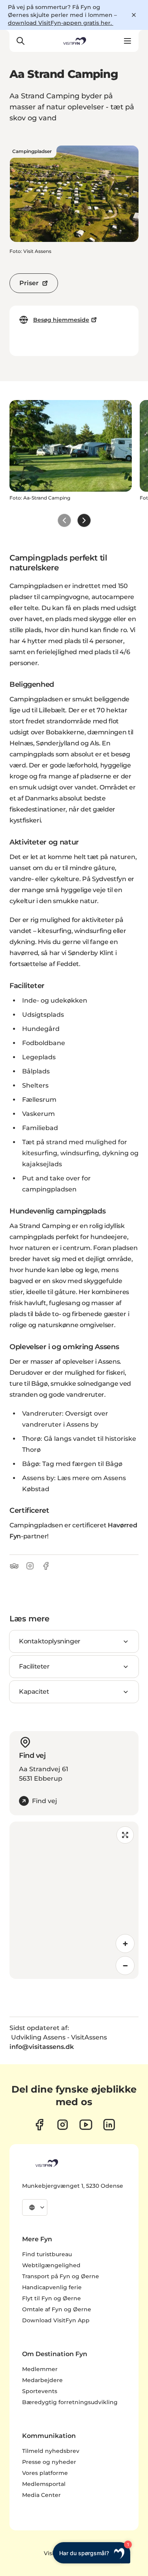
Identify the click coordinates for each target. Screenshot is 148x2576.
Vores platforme (45, 2473)
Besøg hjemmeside (61, 320)
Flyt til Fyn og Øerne (52, 2298)
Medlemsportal (44, 2484)
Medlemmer (40, 2369)
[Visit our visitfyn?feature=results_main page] (86, 2125)
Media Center (41, 2495)
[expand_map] (125, 1835)
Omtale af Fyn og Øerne (57, 2309)
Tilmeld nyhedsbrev (51, 2451)
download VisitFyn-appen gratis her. (61, 23)
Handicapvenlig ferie (52, 2287)
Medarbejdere (42, 2380)
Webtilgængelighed (51, 2265)
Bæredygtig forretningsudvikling (70, 2402)
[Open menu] (127, 41)
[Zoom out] (125, 1966)
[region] (74, 1900)
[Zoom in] (125, 1944)
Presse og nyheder (49, 2462)
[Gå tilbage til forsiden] (74, 41)
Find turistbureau (47, 2254)
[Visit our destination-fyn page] (109, 2125)
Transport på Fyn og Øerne (61, 2276)
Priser (29, 283)
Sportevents (40, 2391)
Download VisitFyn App (56, 2320)
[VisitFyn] (46, 2163)
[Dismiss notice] (134, 15)
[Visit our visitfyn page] (63, 2125)
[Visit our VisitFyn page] (39, 2125)
